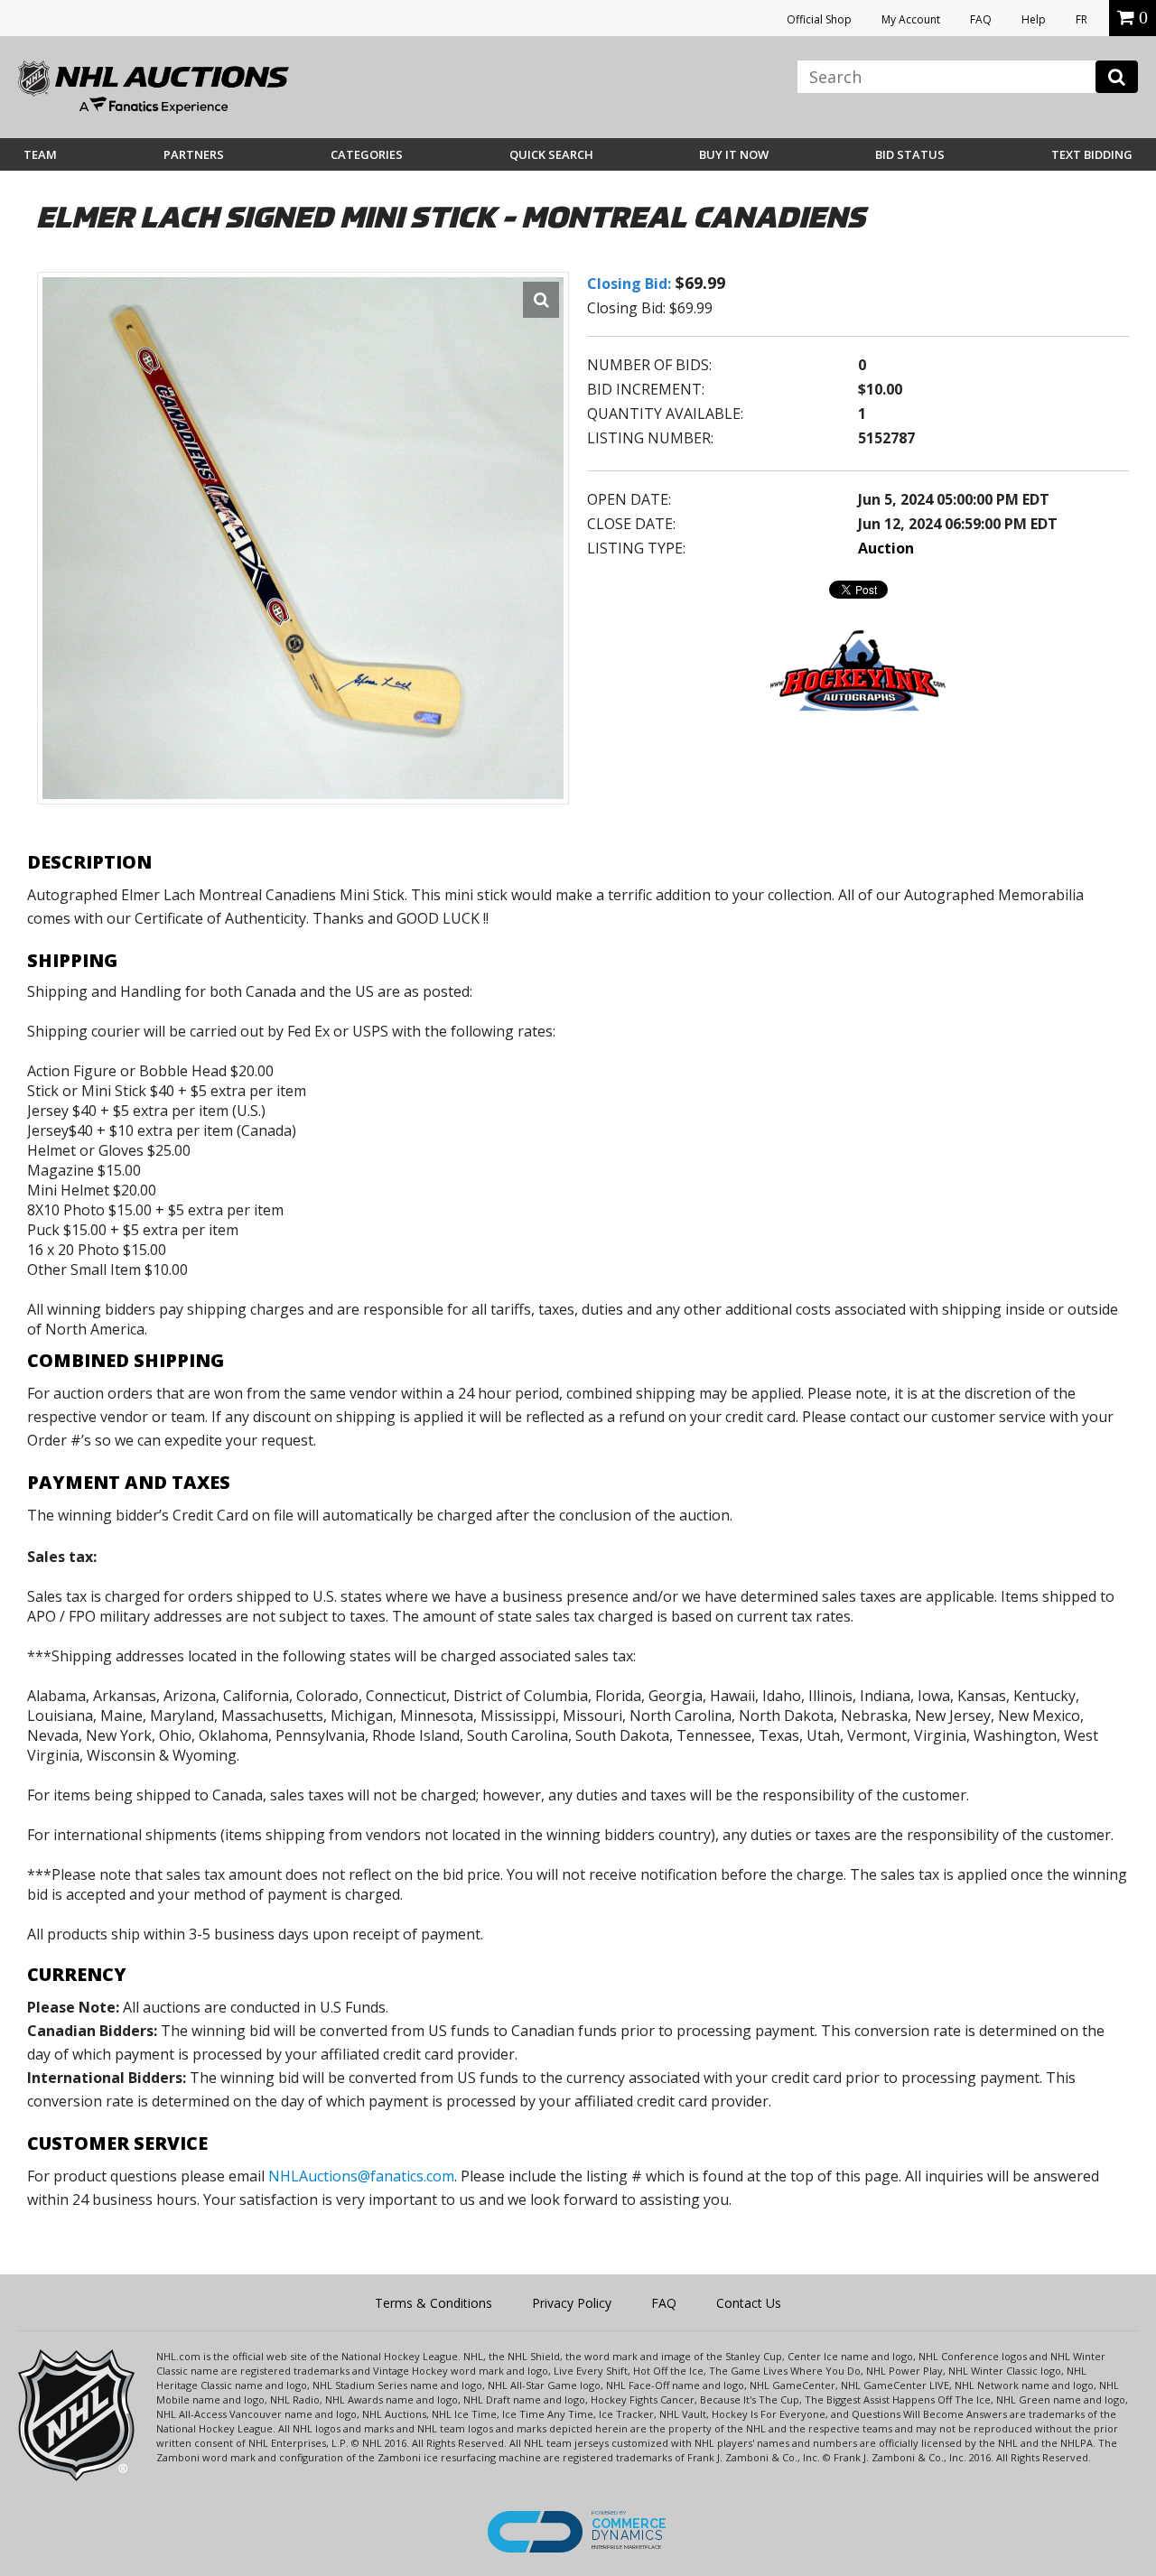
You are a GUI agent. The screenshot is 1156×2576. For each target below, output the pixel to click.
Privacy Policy (572, 2303)
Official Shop (819, 19)
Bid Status (910, 154)
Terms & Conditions (433, 2303)
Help (1034, 19)
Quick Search (551, 154)
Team (40, 154)
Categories (367, 154)
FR (1081, 19)
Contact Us (749, 2303)
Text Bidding (1092, 154)
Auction (886, 548)
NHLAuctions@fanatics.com (361, 2176)
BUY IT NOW (734, 154)
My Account (911, 19)
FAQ (981, 19)
